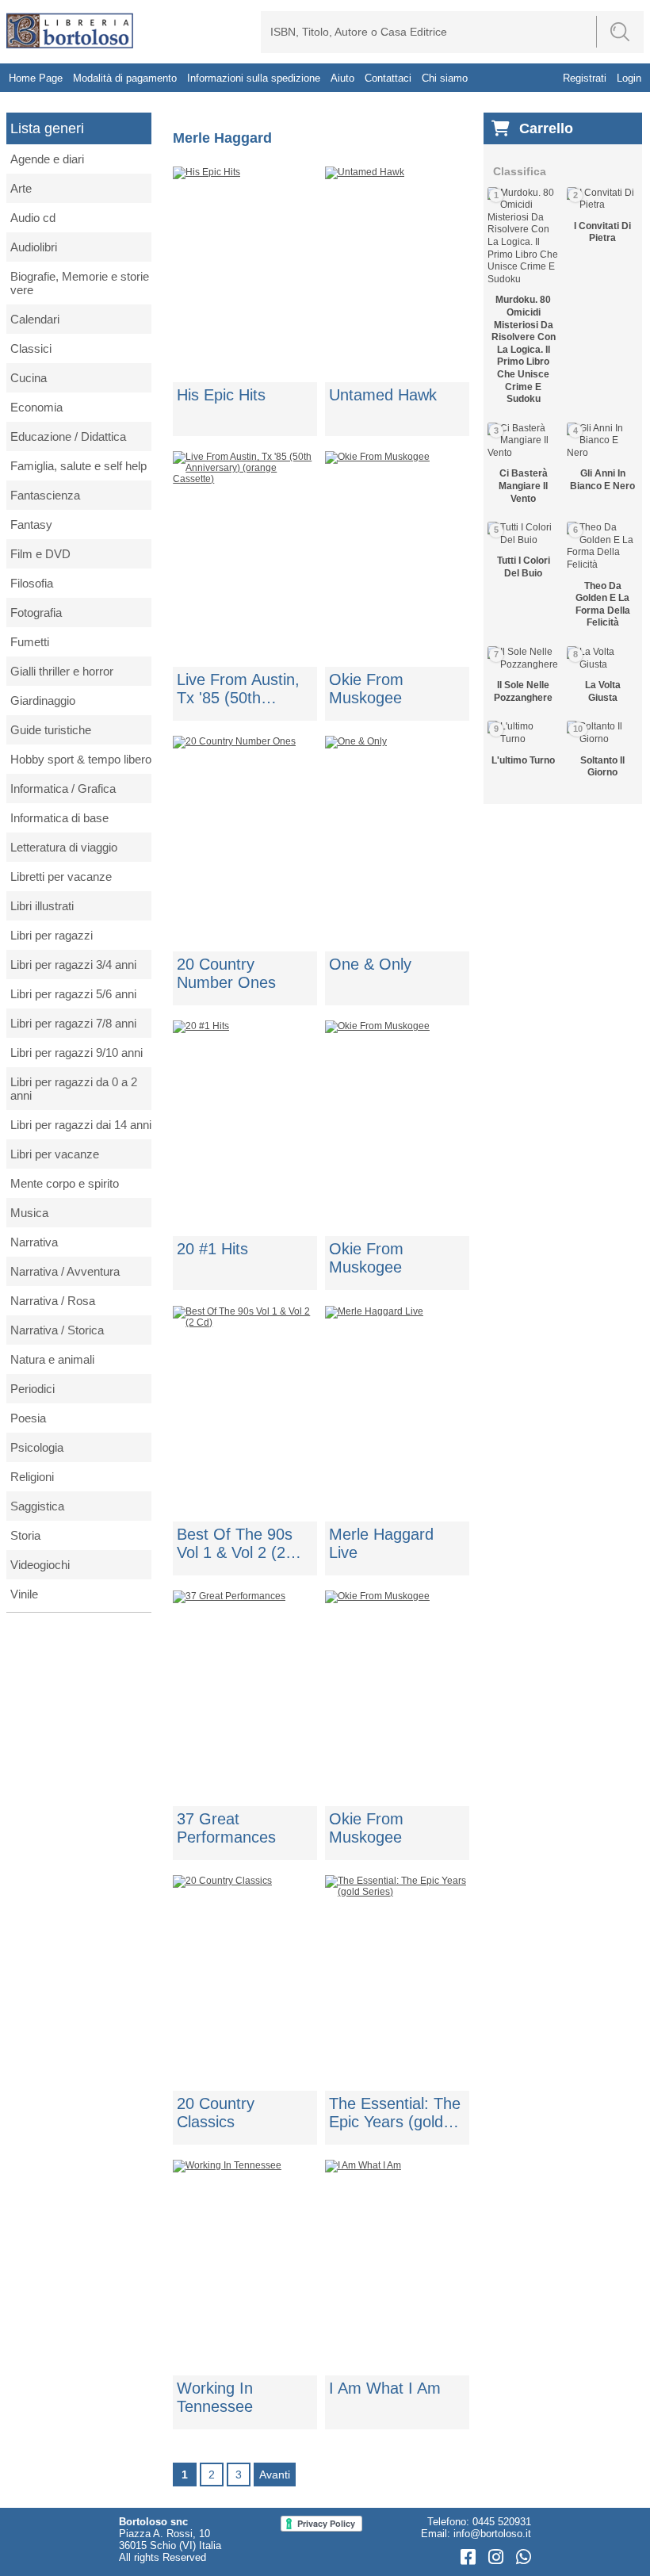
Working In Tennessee (215, 2397)
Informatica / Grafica (63, 788)
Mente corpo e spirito (65, 1183)
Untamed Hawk (383, 395)
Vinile (24, 1594)
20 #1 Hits (212, 1249)
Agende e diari (47, 159)
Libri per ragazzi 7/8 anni (73, 1023)
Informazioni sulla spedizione (254, 78)
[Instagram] (498, 2557)
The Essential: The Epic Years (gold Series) (395, 2113)
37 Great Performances (226, 1828)
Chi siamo (445, 78)
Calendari (35, 319)
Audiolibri (34, 247)
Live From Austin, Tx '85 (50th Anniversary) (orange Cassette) (241, 689)
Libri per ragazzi (52, 935)
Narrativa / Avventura (65, 1271)
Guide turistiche (51, 730)
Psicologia (37, 1447)
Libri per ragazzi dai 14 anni (81, 1125)
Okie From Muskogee (366, 689)
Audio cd (33, 218)
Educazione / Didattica (68, 436)
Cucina (29, 378)
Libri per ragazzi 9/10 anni (76, 1053)
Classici (31, 348)
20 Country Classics (216, 2113)
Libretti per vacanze (61, 877)
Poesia (28, 1418)
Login (629, 78)
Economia (36, 407)
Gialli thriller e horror (62, 671)
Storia (25, 1535)
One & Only (370, 964)
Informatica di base (59, 818)
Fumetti (30, 642)
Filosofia (32, 583)
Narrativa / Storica (57, 1330)
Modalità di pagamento (125, 78)
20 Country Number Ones (226, 973)
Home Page (36, 78)
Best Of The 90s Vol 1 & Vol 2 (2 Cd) (235, 1544)
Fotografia (36, 612)
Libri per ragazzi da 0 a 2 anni (74, 1089)
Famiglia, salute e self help (78, 466)
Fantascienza (45, 495)
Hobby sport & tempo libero (81, 759)
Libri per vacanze (55, 1154)
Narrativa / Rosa (53, 1301)
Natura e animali (52, 1359)
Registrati (585, 78)
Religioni (32, 1477)
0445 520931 (502, 2522)
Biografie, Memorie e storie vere (80, 283)
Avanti (275, 2475)
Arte (21, 188)
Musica (29, 1213)
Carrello (546, 128)
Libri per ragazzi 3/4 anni (73, 965)
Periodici (32, 1389)
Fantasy (31, 524)
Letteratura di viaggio (64, 847)
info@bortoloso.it (492, 2534)
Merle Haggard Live (381, 1543)
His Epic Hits (221, 395)
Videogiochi (40, 1565)
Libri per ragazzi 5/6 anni (73, 994)
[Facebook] (470, 2557)
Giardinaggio (43, 700)
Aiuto (342, 78)
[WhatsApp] (524, 2557)
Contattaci (388, 78)
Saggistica (37, 1506)
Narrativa (34, 1242)
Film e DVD (40, 554)
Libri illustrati (42, 906)
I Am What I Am (385, 2388)
